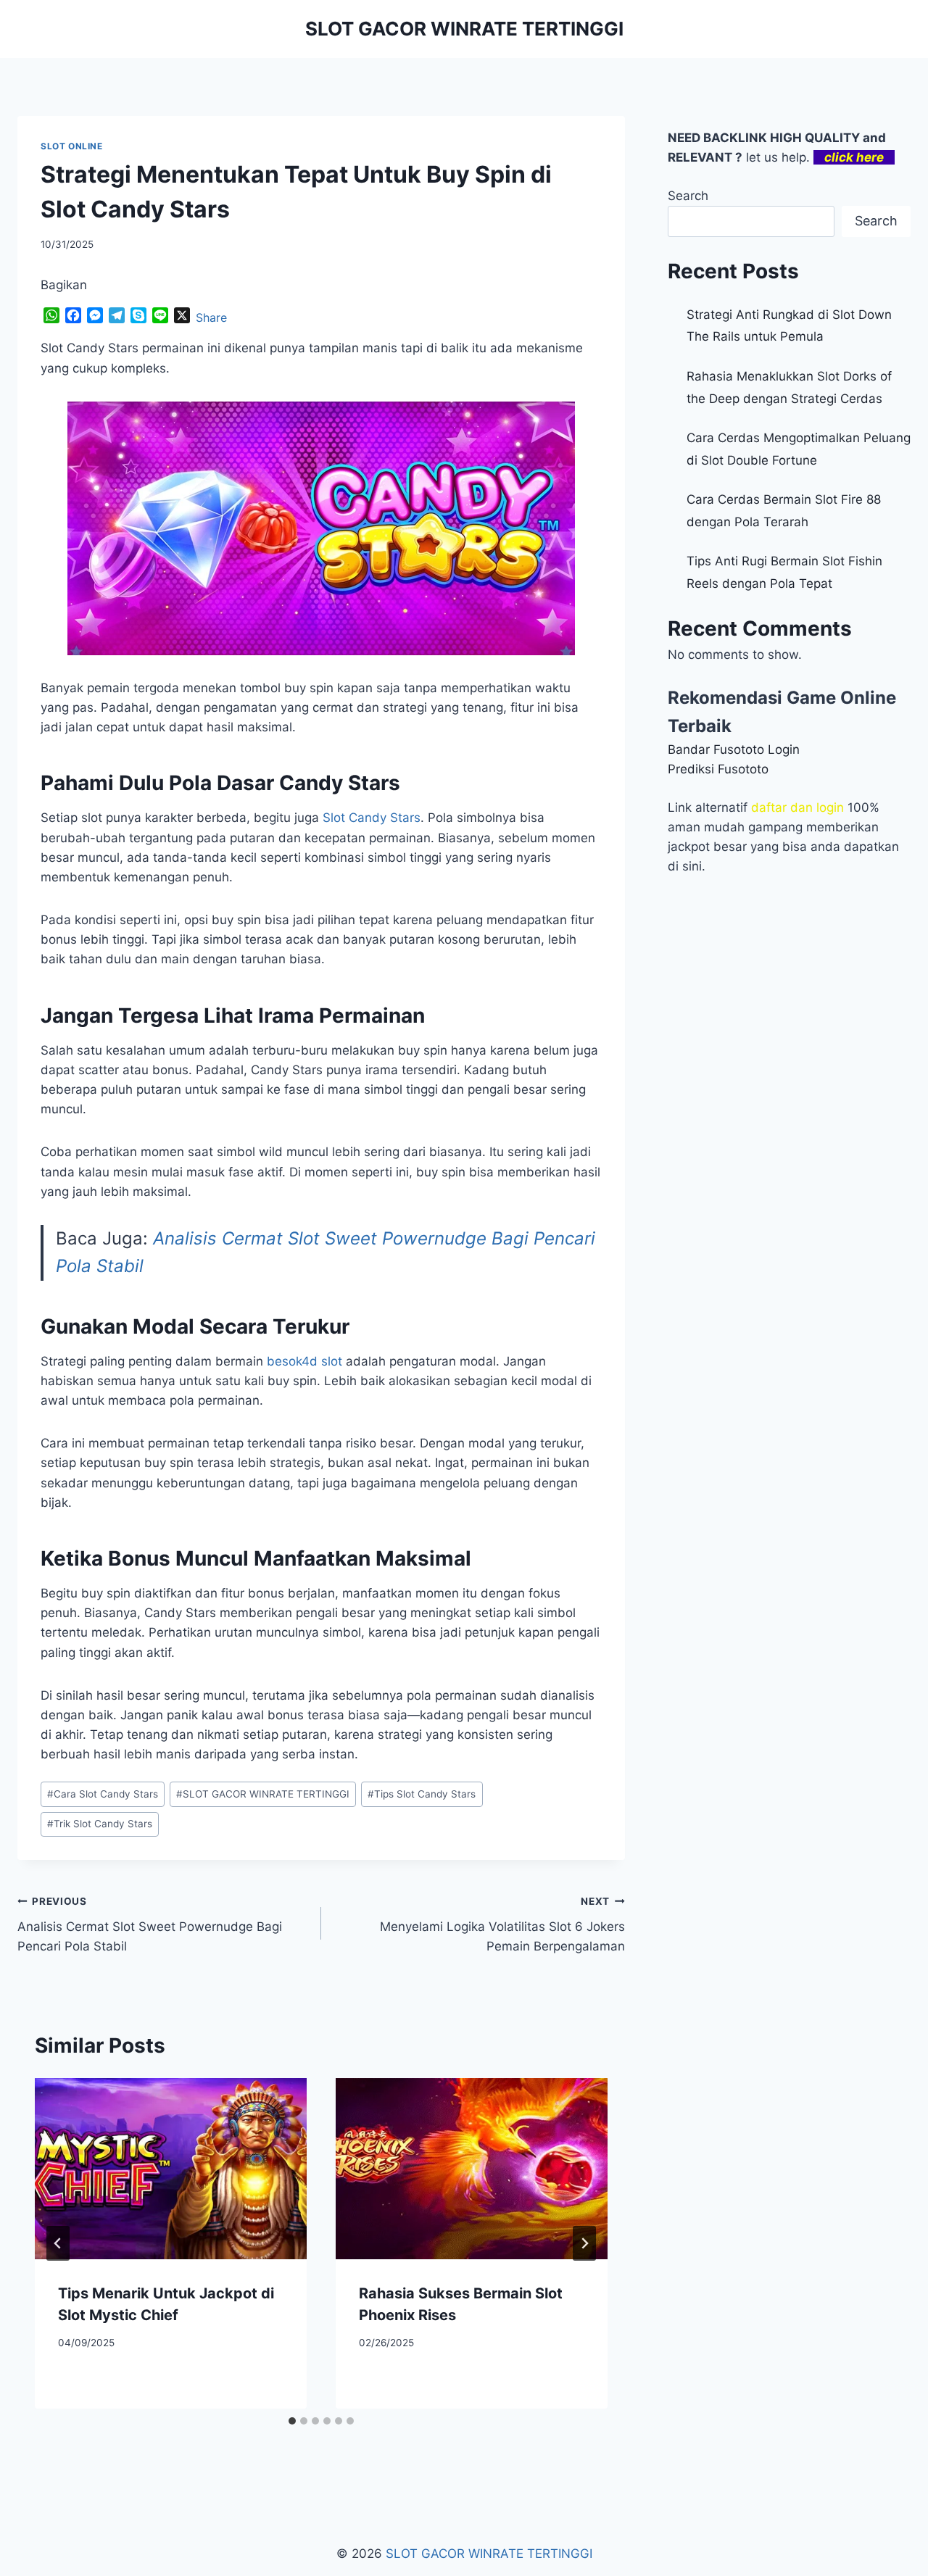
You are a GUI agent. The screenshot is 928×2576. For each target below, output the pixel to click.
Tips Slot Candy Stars (422, 1794)
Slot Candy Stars (372, 818)
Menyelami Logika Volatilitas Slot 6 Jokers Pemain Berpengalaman (502, 1924)
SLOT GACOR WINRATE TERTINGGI (263, 1794)
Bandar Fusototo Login (734, 749)
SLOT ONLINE (72, 146)
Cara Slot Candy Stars (103, 1794)
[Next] (584, 2243)
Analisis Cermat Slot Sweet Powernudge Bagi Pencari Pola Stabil (150, 1924)
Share (211, 317)
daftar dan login (797, 807)
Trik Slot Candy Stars (100, 1824)
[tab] (292, 2421)
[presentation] (171, 2169)
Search (688, 196)
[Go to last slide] (58, 2243)
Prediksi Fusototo (718, 769)
